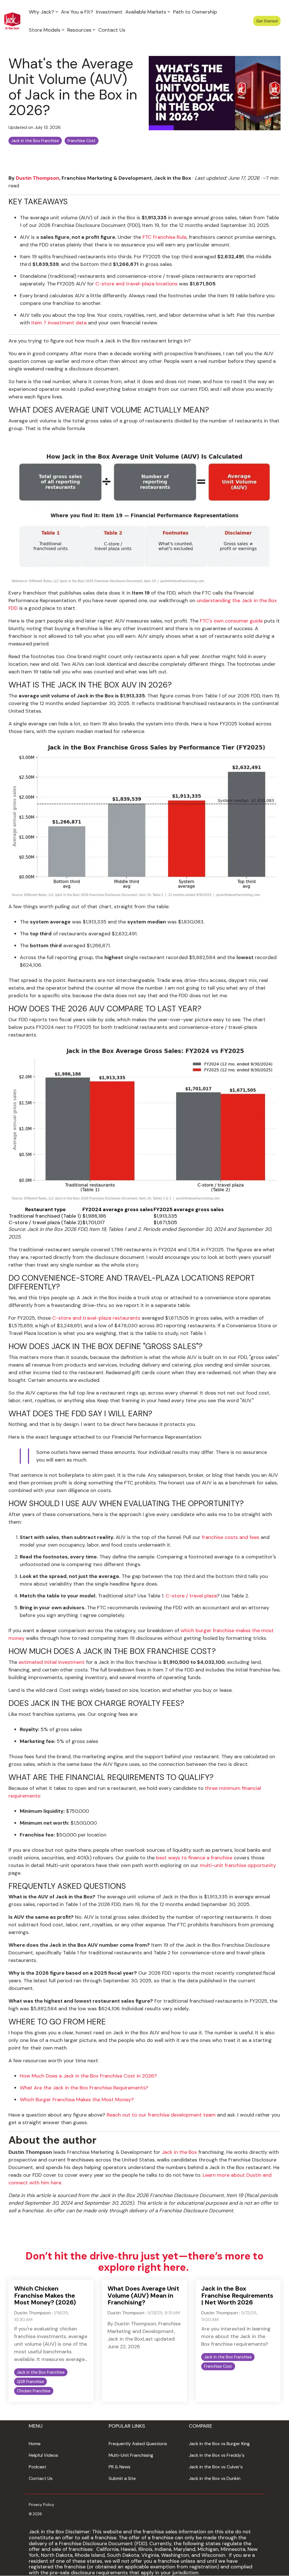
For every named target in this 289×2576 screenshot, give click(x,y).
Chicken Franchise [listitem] (34, 2391)
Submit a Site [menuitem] (122, 2478)
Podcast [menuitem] (38, 2467)
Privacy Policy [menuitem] (41, 2505)
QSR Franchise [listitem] (30, 2382)
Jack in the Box (179, 2152)
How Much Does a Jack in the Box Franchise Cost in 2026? (88, 2076)
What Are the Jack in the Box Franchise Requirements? (84, 2088)
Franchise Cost (82, 141)
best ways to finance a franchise (194, 1858)
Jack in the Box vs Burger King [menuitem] (219, 2444)
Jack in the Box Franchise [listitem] (41, 2372)
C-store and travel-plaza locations (136, 284)
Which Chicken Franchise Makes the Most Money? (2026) (45, 2295)
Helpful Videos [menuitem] (43, 2455)
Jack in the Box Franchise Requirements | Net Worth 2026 (237, 2295)
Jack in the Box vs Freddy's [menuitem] (217, 2455)
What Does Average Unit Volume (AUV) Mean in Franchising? (143, 2295)
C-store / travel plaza (191, 1596)
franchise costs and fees (231, 1537)
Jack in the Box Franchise (35, 141)
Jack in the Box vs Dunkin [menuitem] (215, 2478)
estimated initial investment (52, 1662)
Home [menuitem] (35, 2444)
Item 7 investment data (59, 323)
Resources (79, 30)
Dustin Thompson (38, 178)
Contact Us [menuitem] (41, 2478)
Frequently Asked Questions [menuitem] (138, 2444)
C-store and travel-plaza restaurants (96, 1318)
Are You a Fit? (77, 12)
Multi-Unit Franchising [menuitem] (131, 2455)
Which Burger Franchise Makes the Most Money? (77, 2100)
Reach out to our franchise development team (161, 2115)
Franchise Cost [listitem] (218, 2366)
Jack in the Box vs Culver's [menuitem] (216, 2467)
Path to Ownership (195, 12)
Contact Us (112, 30)
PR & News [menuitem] (120, 2467)
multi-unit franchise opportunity (238, 1865)
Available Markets (146, 12)
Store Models (45, 30)
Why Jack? (41, 12)
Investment (109, 12)
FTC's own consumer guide (231, 621)
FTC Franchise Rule (165, 237)
